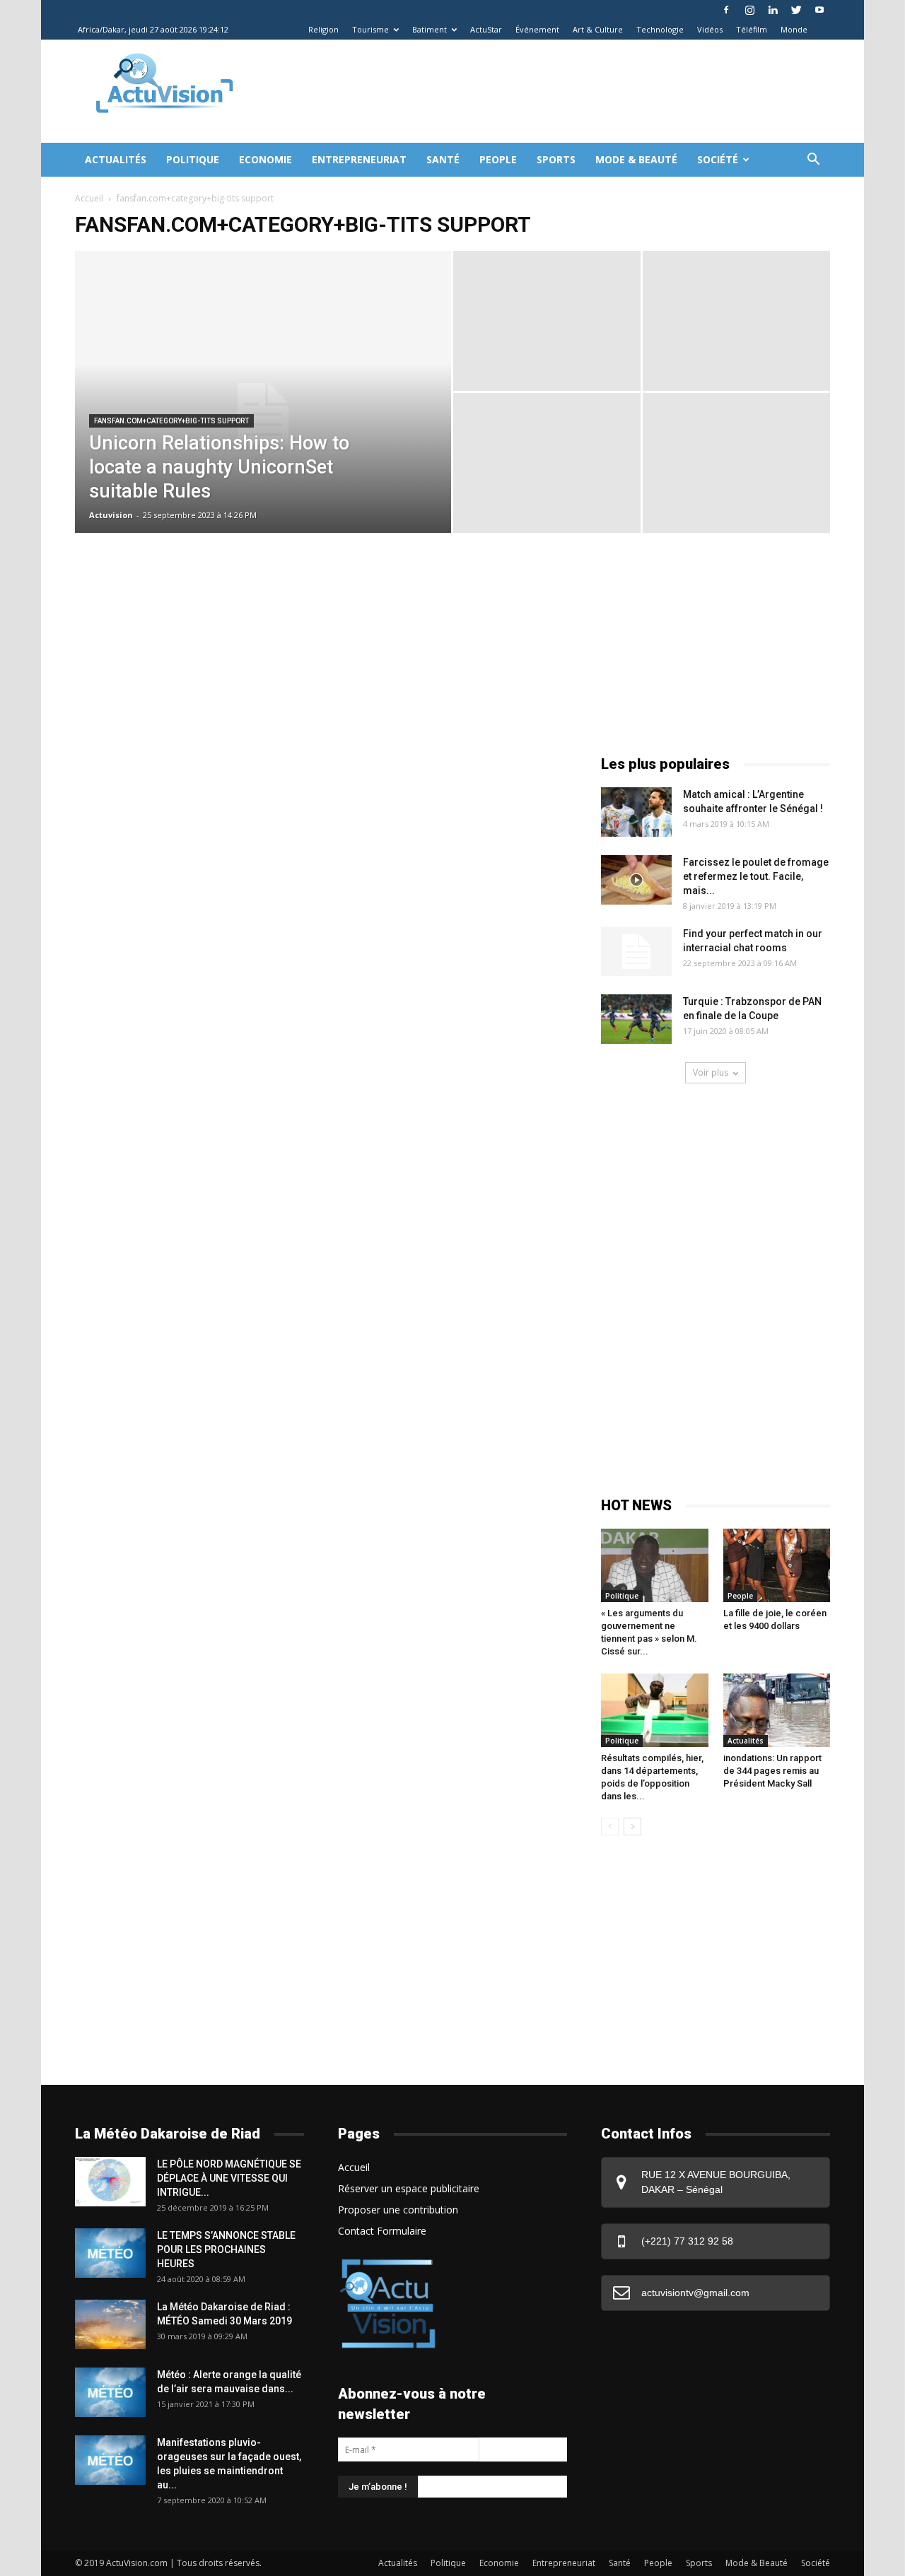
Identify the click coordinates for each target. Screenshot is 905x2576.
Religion (323, 29)
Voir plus (711, 1072)
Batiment (430, 29)
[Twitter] (796, 10)
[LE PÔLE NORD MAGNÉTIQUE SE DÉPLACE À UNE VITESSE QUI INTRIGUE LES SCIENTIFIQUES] (110, 2182)
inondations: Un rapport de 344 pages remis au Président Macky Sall (772, 1771)
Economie (265, 159)
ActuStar (486, 29)
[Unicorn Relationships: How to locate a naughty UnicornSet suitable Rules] (263, 414)
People (498, 159)
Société (718, 159)
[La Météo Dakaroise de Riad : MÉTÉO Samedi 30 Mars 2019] (110, 2324)
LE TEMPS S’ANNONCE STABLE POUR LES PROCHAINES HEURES (226, 2249)
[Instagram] (749, 10)
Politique (193, 159)
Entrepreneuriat (359, 159)
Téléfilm (752, 29)
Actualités (116, 159)
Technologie (660, 29)
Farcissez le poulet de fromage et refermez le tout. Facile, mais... (756, 876)
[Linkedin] (773, 10)
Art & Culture (598, 29)
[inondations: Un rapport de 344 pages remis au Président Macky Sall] (777, 1710)
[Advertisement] (512, 91)
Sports (556, 159)
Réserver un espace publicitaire (409, 2188)
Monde (794, 29)
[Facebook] (726, 10)
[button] (813, 161)
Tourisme (370, 29)
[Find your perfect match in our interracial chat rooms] (636, 951)
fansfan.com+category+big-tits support (171, 421)
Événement (537, 29)
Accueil (89, 198)
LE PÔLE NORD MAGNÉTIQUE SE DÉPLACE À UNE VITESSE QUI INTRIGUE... (229, 2178)
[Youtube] (819, 10)
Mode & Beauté (636, 159)
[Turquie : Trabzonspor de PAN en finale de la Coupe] (636, 1019)
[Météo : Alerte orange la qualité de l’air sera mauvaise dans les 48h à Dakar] (110, 2392)
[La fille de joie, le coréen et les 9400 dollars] (777, 1565)
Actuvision (111, 515)
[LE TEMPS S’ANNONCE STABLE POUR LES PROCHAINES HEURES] (110, 2253)
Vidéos (710, 29)
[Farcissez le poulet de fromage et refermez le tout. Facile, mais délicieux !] (636, 880)
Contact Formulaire (382, 2231)
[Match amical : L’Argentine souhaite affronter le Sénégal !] (636, 812)
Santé (443, 159)
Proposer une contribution (398, 2210)
